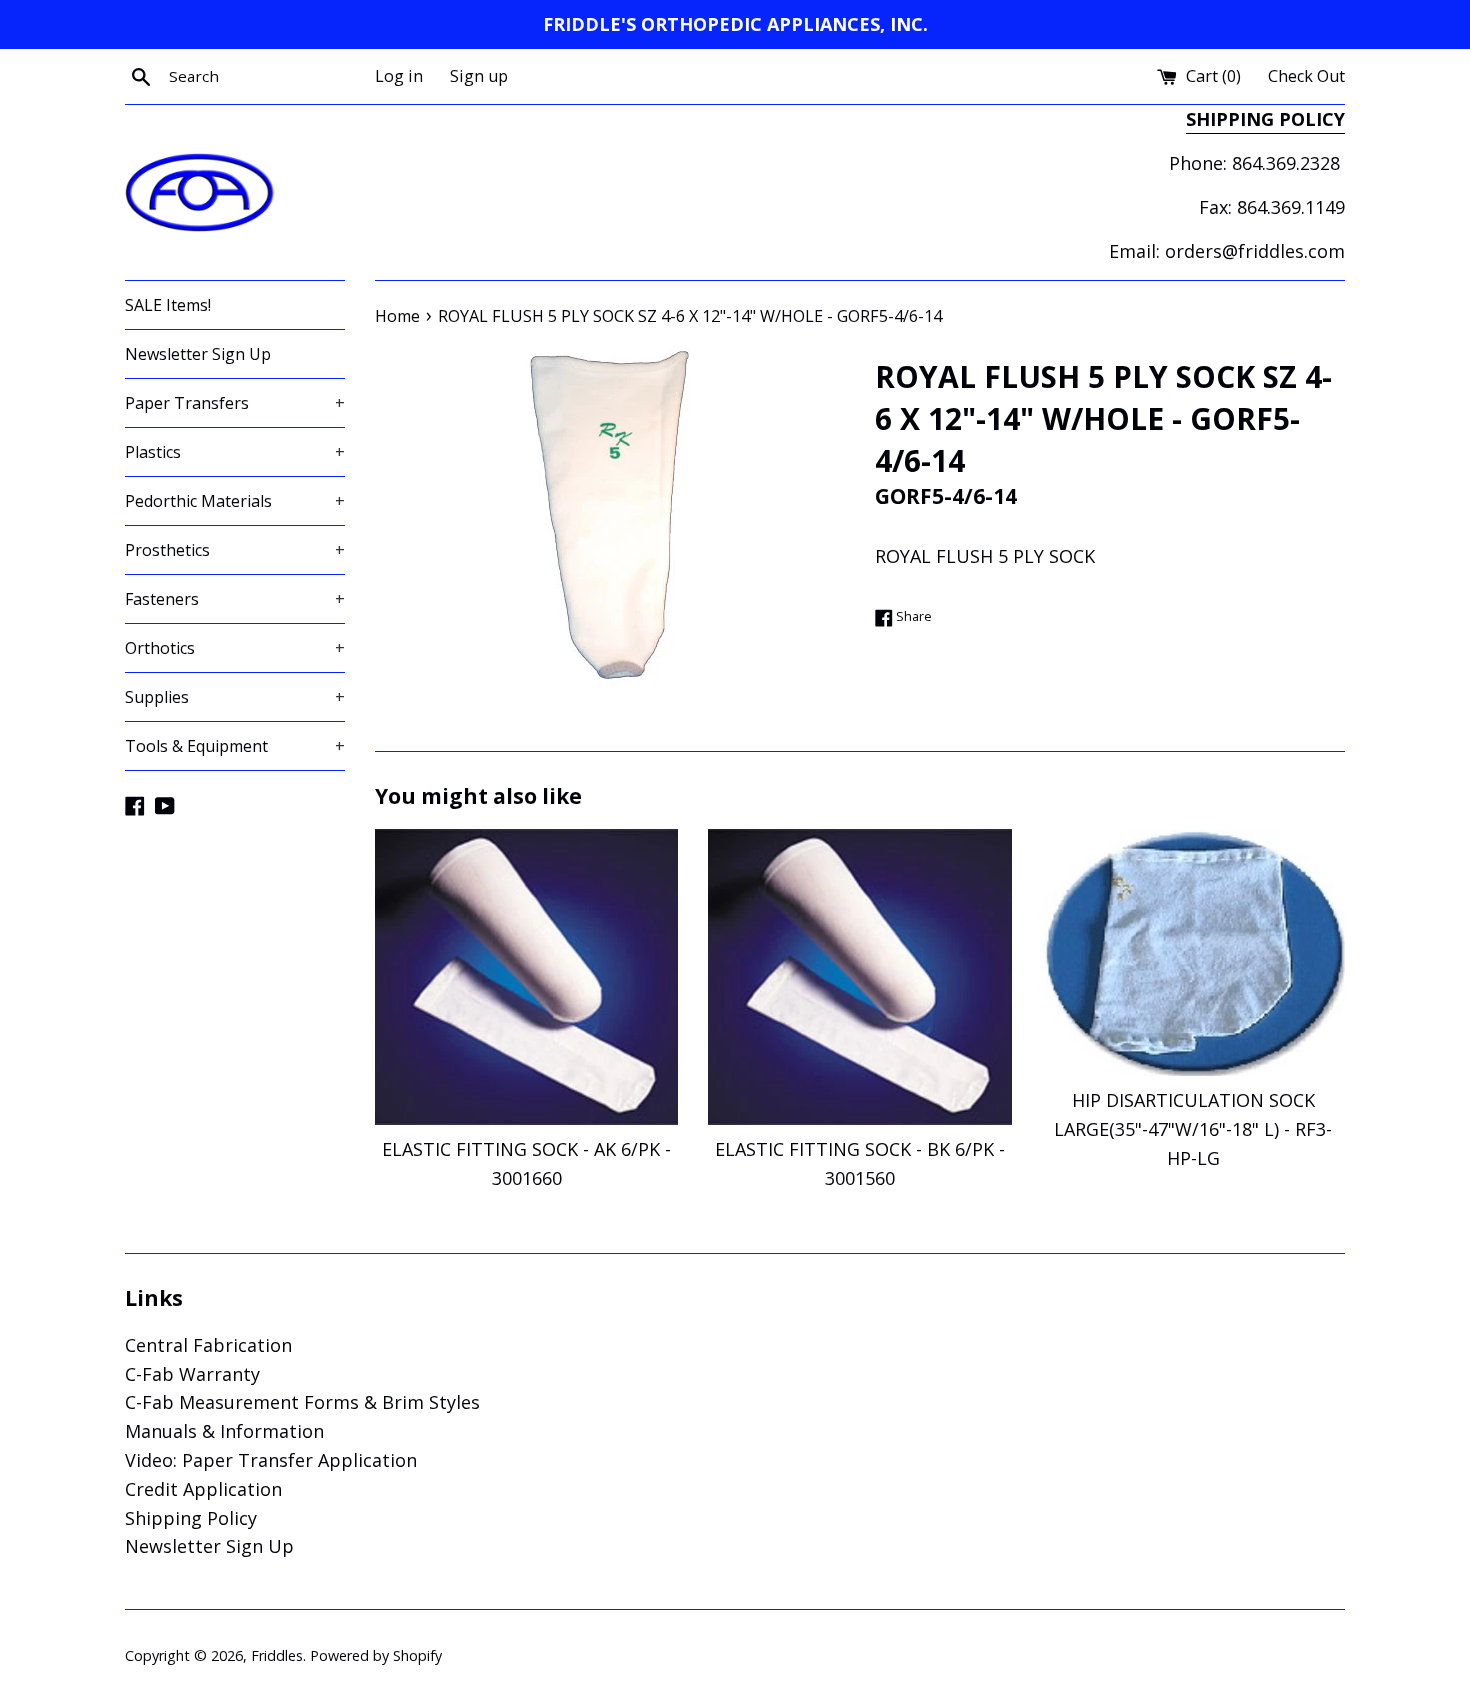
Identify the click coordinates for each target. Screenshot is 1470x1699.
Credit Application (203, 1489)
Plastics (235, 452)
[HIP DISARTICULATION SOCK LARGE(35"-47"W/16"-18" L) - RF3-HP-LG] (1193, 952)
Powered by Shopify (376, 1655)
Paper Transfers (235, 403)
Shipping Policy (191, 1518)
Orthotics (235, 648)
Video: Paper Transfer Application (271, 1460)
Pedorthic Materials (235, 501)
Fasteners (235, 599)
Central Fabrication (208, 1345)
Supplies (235, 697)
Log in (399, 76)
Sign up (479, 76)
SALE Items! (168, 305)
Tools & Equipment (235, 746)
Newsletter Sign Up (198, 354)
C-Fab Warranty (192, 1374)
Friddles (277, 1655)
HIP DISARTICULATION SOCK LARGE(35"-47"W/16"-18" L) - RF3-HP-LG (1193, 1129)
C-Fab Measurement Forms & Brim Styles (302, 1402)
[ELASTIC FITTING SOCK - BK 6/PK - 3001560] (859, 977)
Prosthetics (235, 550)
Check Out (1306, 76)
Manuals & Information (224, 1431)
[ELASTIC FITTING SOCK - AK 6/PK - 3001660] (526, 977)
